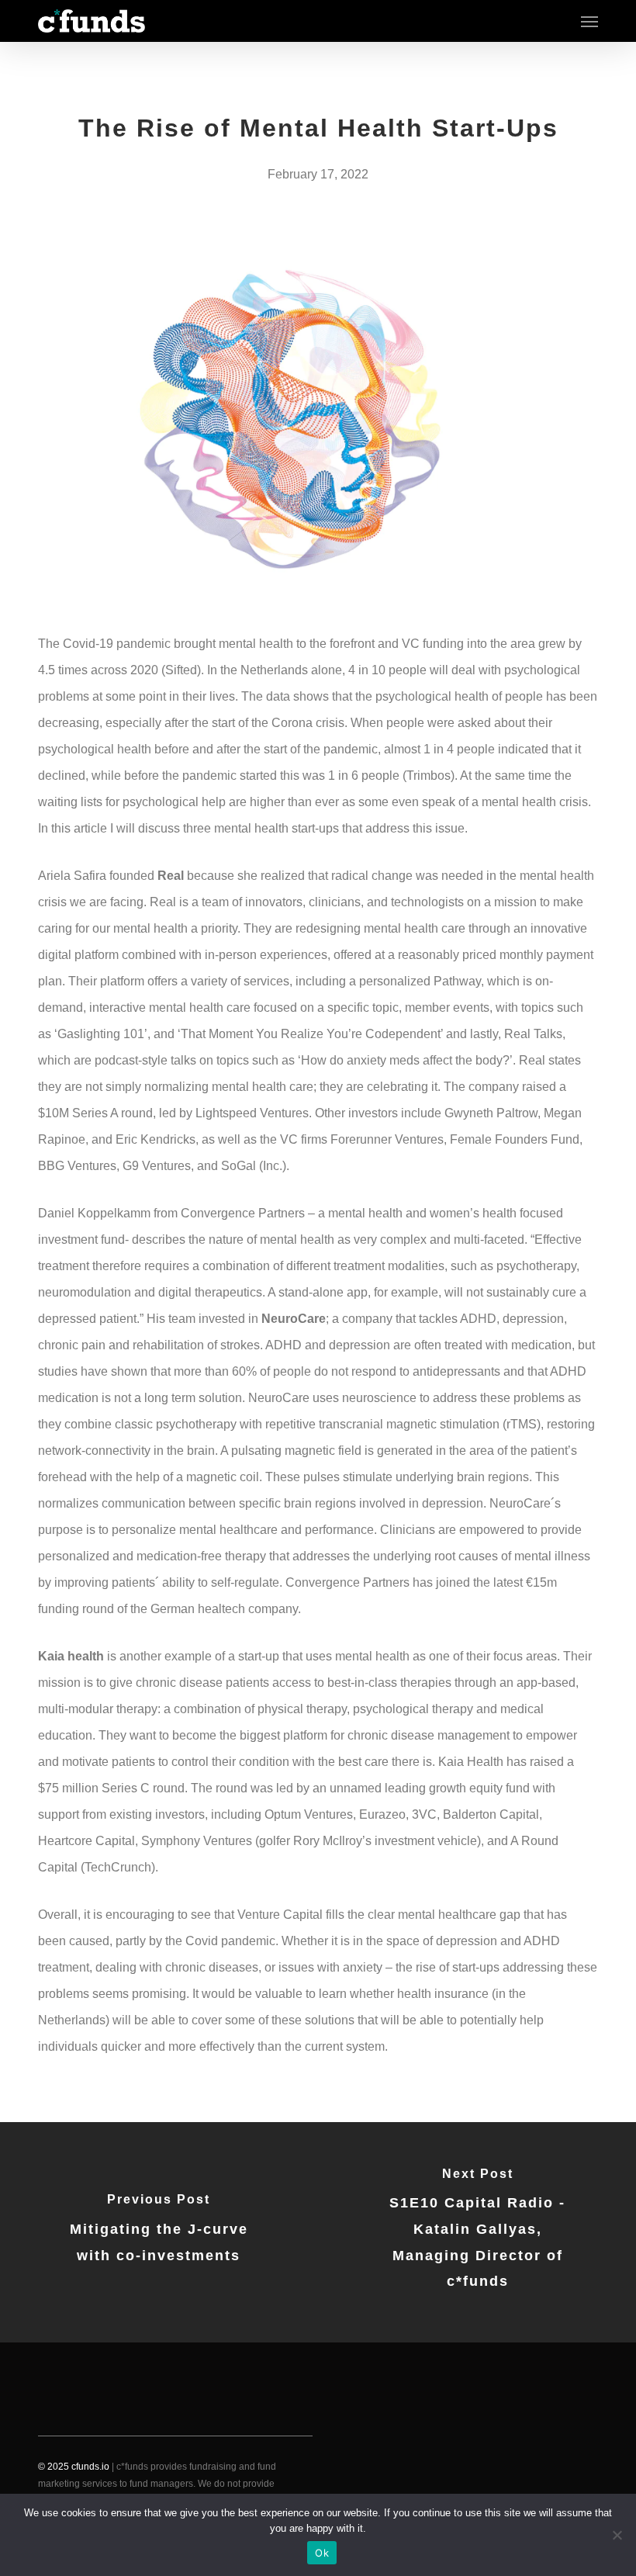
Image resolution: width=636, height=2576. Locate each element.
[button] (589, 21)
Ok (322, 2553)
